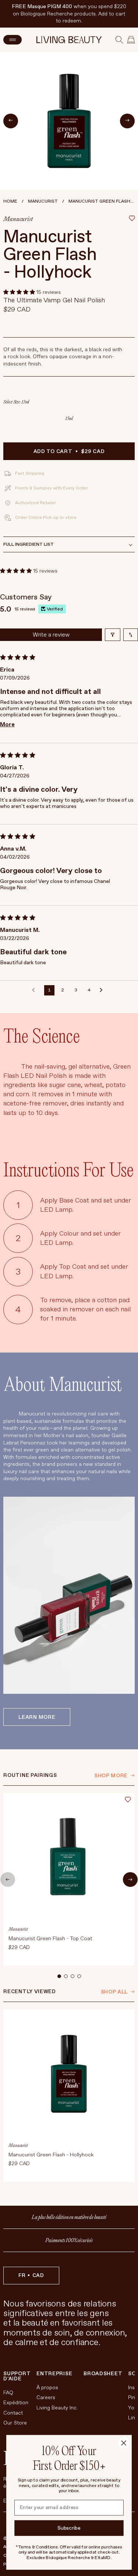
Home (10, 201)
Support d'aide (17, 2376)
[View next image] (127, 121)
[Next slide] (130, 1880)
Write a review (51, 635)
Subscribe (69, 2528)
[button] (20, 292)
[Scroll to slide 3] (72, 1976)
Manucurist (43, 201)
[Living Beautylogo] (69, 40)
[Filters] (113, 635)
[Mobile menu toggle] (13, 40)
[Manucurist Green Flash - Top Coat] (69, 1879)
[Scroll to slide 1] (59, 1976)
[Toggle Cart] (131, 40)
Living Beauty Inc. (57, 2408)
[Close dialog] (124, 2443)
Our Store (15, 2423)
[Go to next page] (103, 990)
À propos (47, 2388)
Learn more (37, 1717)
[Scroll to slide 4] (79, 1976)
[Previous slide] (8, 1880)
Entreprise (54, 2374)
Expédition (16, 2403)
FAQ (8, 2393)
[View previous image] (11, 121)
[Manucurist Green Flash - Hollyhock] (69, 2096)
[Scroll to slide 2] (66, 1976)
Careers (46, 2397)
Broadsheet (103, 2374)
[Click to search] (119, 40)
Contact (13, 2413)
